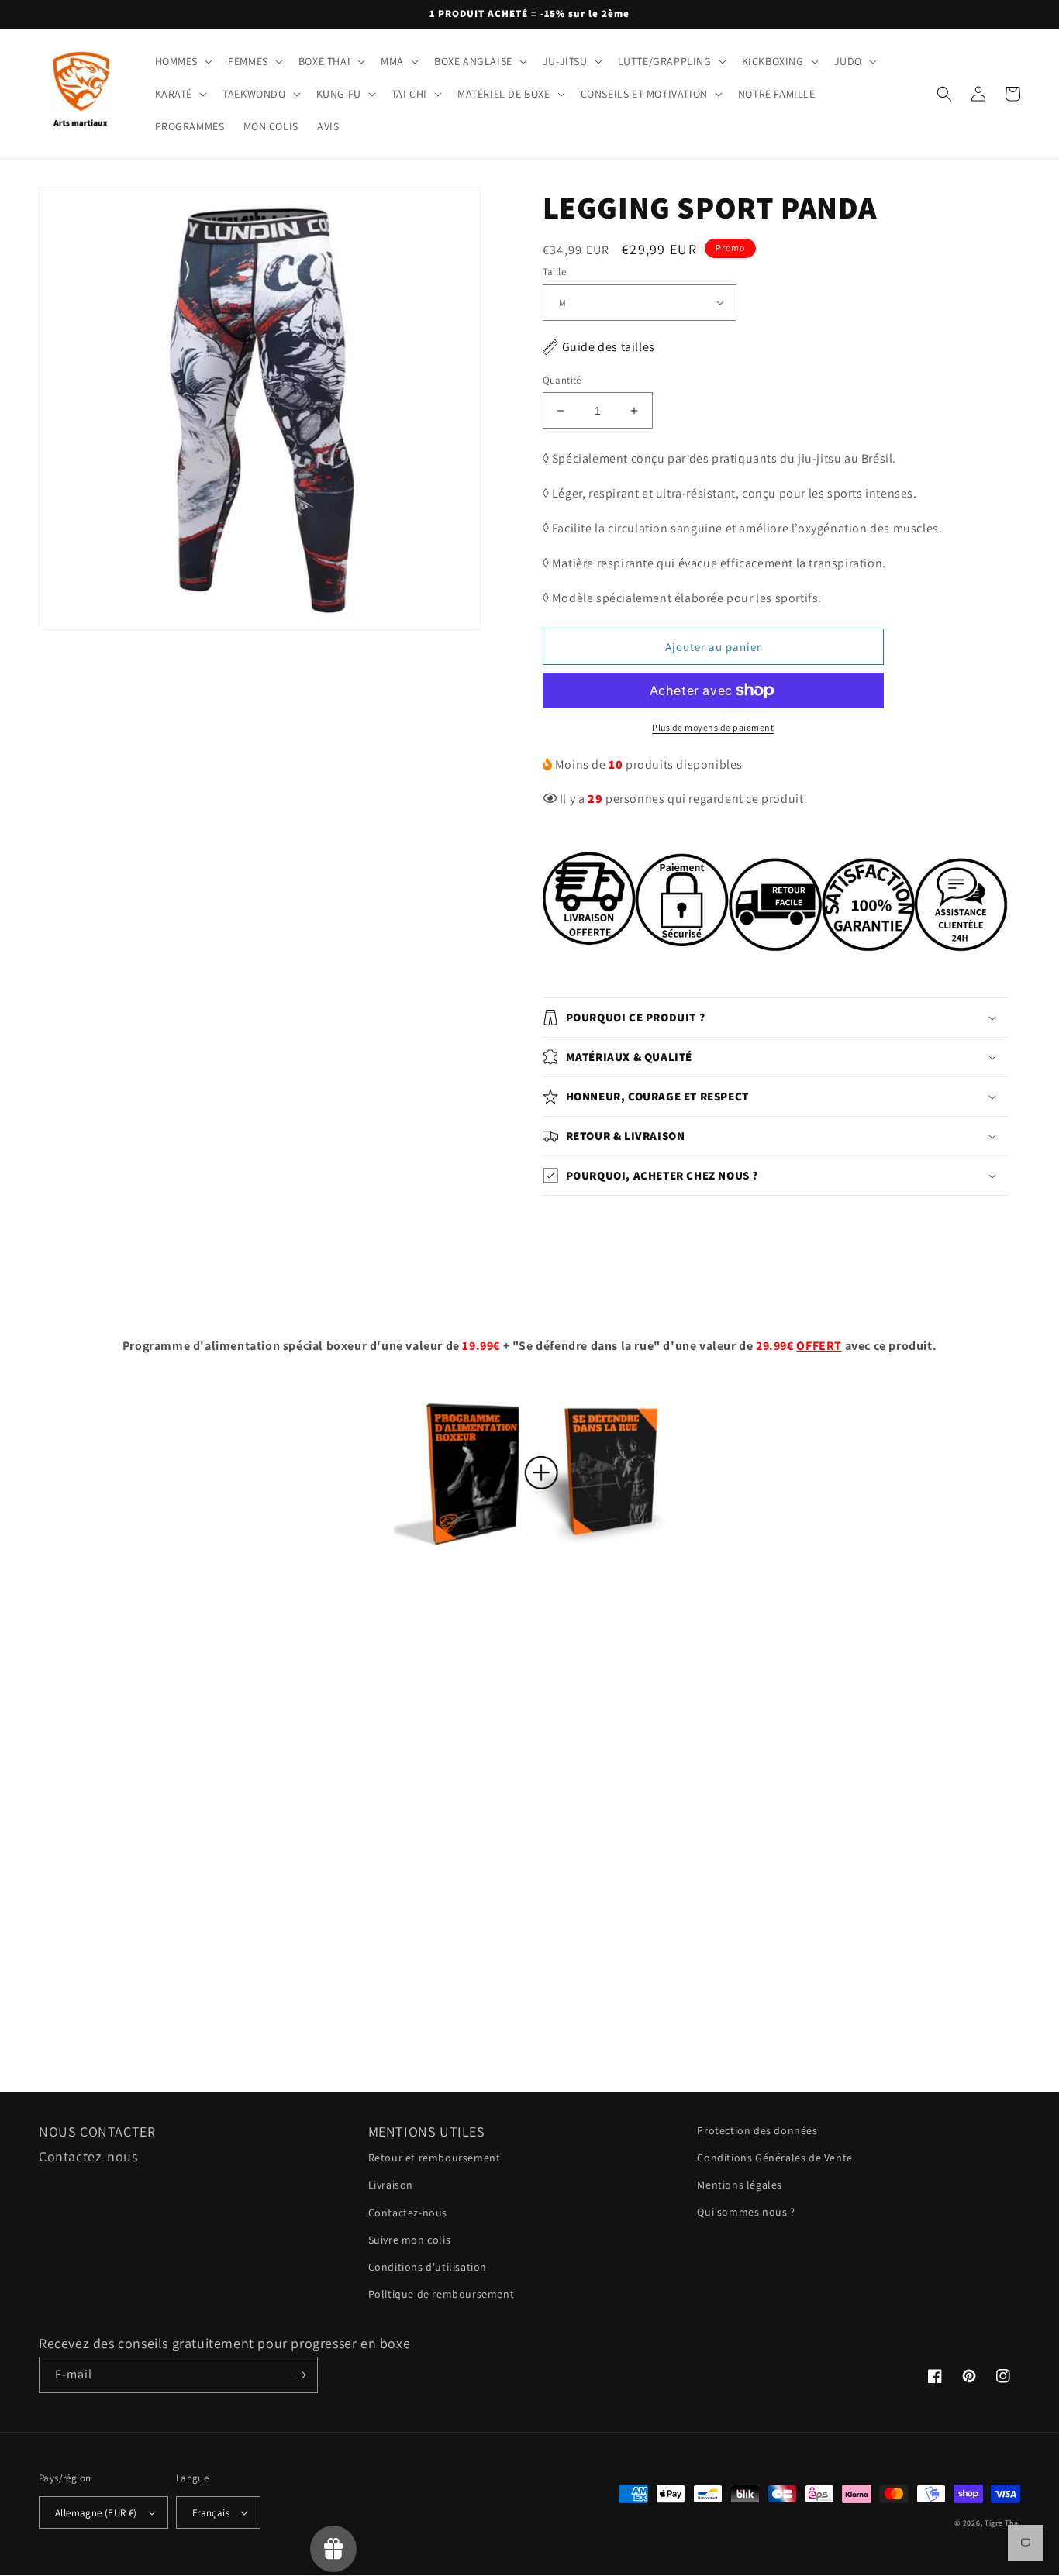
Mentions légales (740, 2185)
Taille (554, 272)
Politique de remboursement (442, 2294)
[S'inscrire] (300, 2375)
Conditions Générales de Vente (774, 2158)
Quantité (562, 380)
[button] (183, 61)
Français (211, 2513)
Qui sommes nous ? (746, 2212)
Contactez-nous (88, 2156)
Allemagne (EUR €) (96, 2513)
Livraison (391, 2185)
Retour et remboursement (435, 2158)
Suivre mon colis (410, 2240)
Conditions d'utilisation (428, 2267)
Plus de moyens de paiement (713, 727)
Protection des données (757, 2130)
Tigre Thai (1002, 2523)
